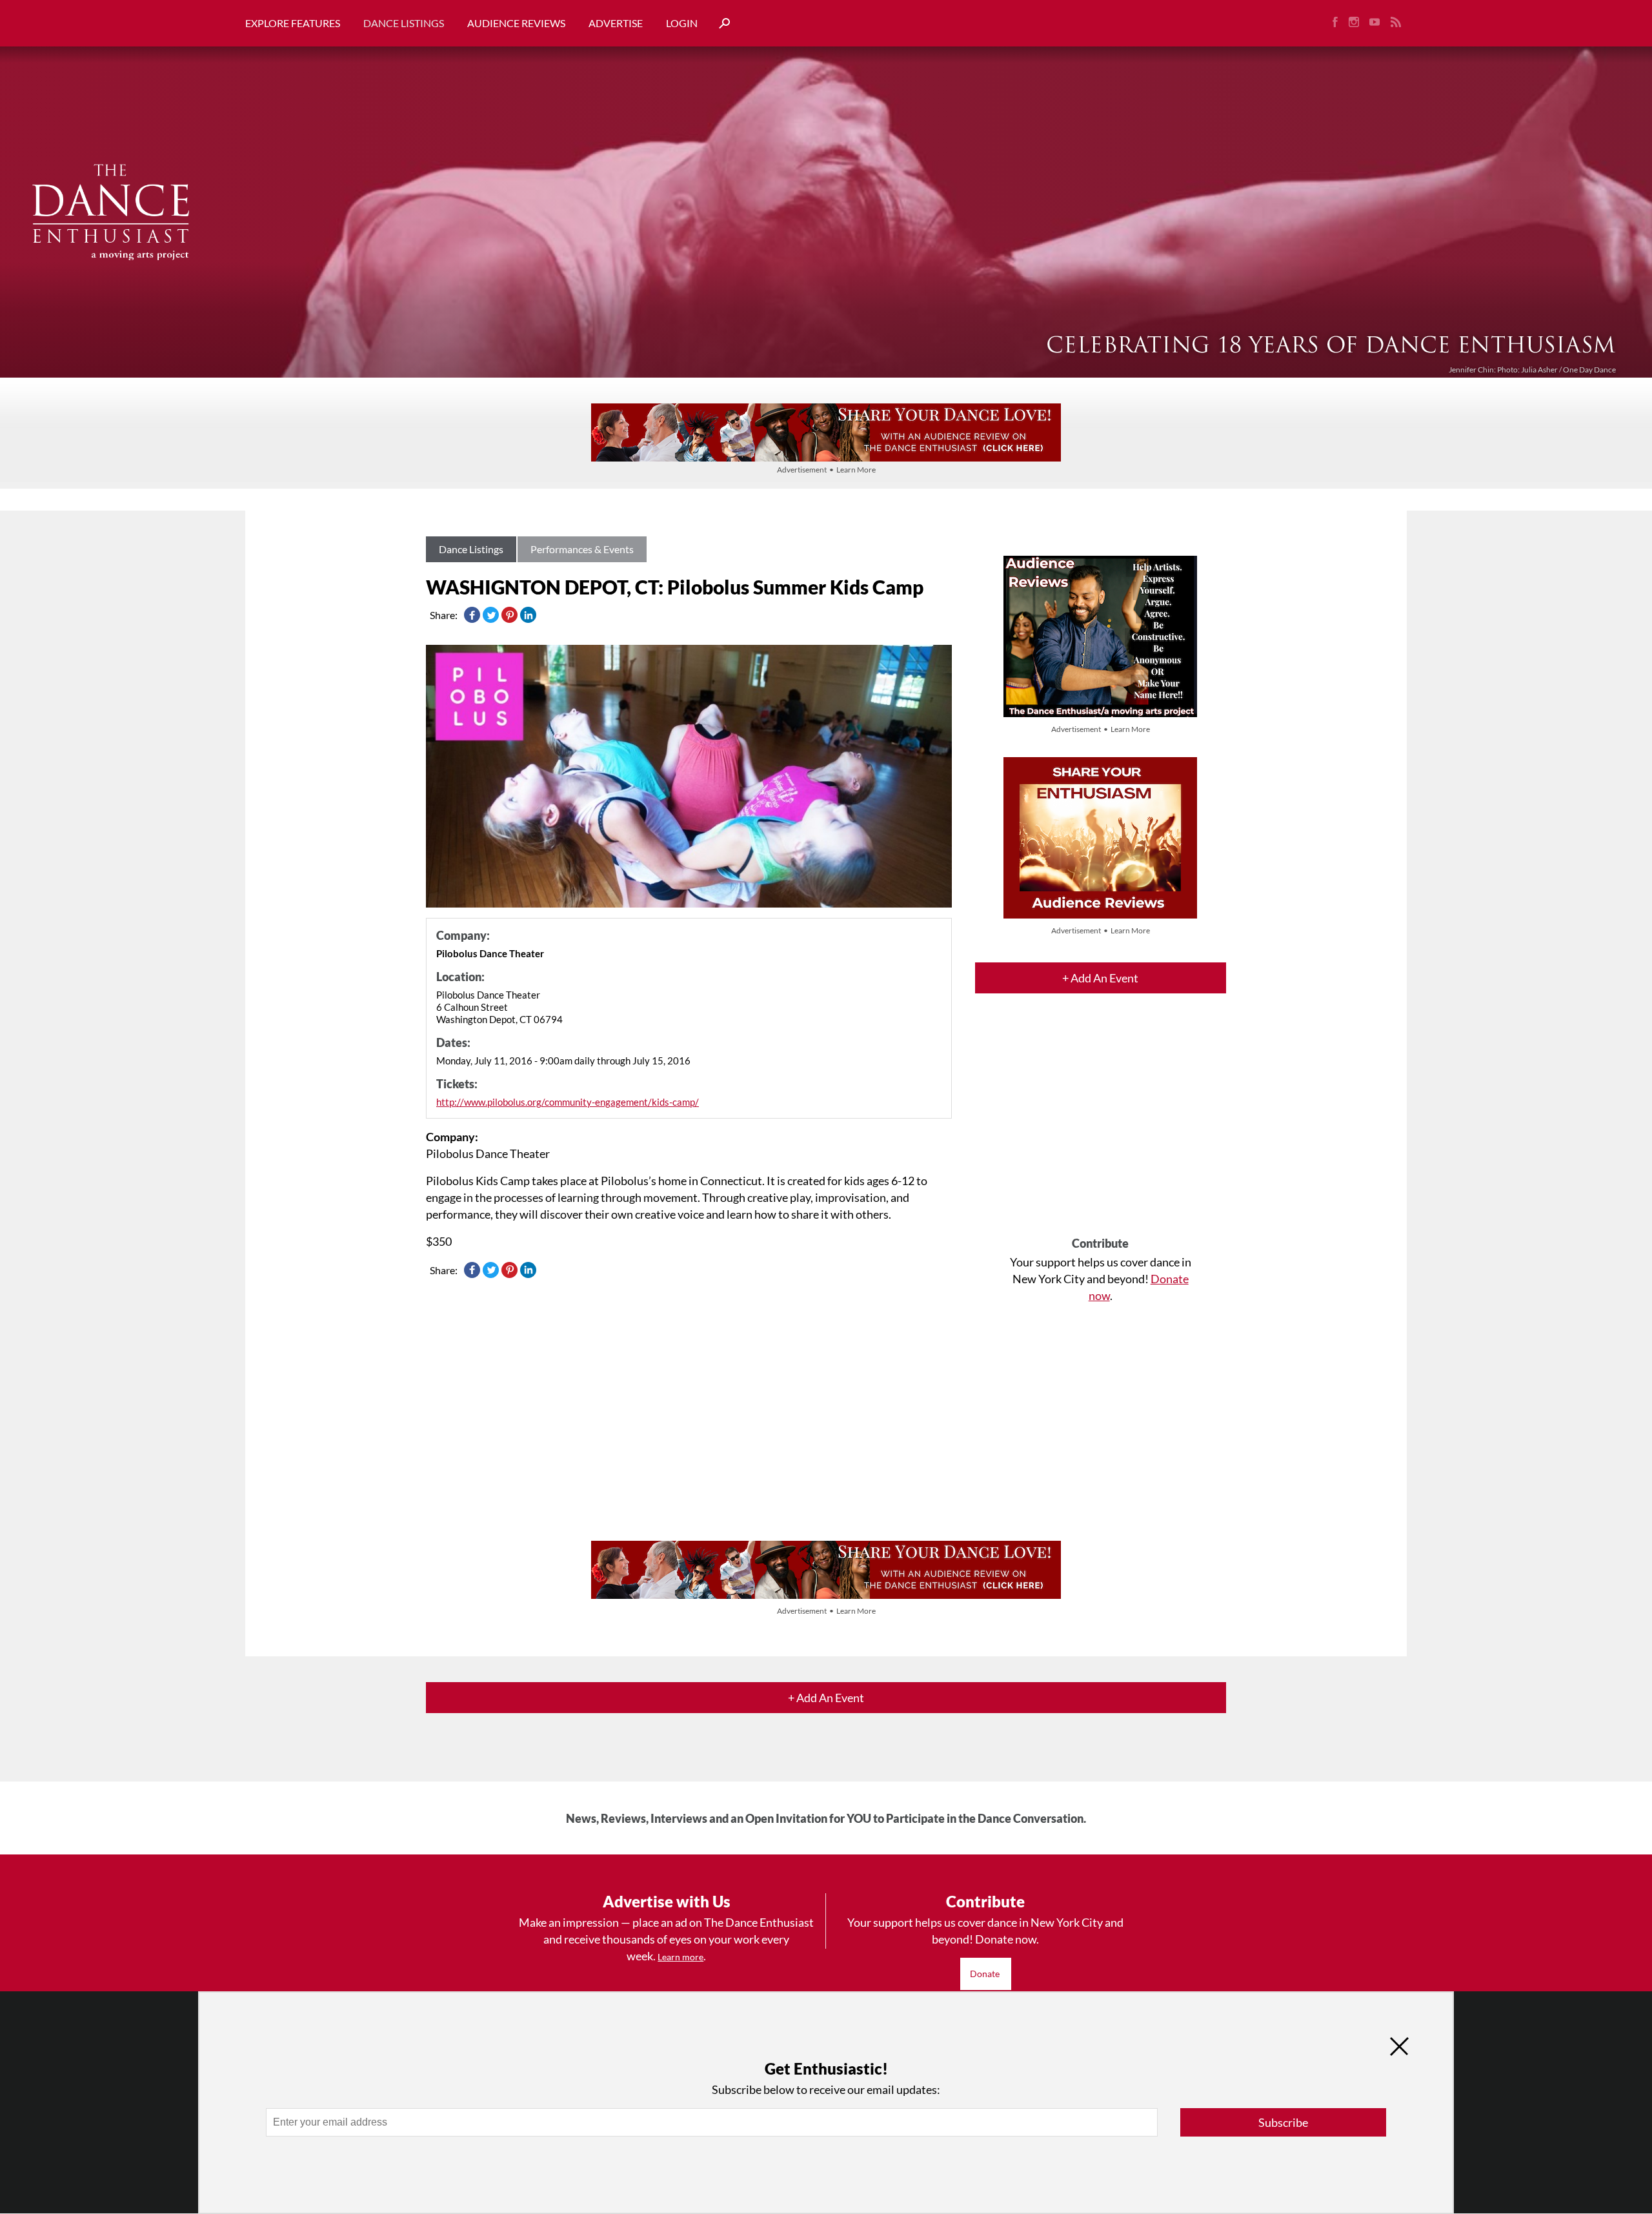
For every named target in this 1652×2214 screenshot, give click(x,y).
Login (682, 23)
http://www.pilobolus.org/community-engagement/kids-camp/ (568, 1102)
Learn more (680, 1957)
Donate (986, 1974)
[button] (720, 24)
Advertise (616, 23)
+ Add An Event (1100, 978)
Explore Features (293, 23)
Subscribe (1283, 2122)
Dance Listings (404, 23)
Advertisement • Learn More (826, 470)
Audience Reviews (516, 23)
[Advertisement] (1101, 1126)
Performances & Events (582, 549)
